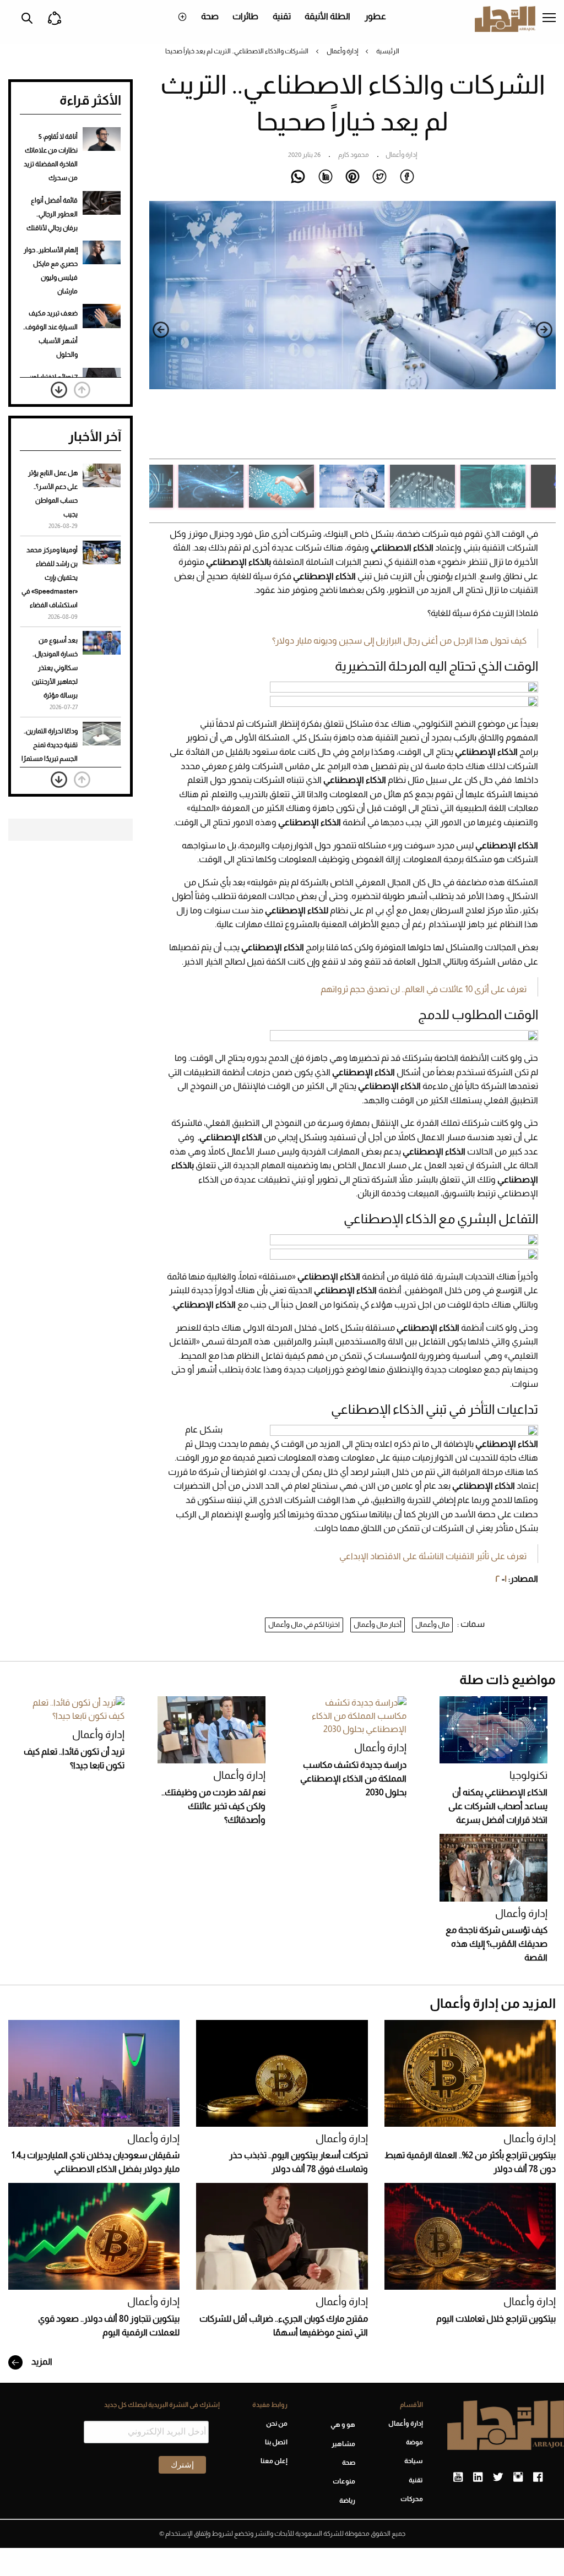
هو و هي (343, 2425)
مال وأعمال (432, 1624)
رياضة (347, 2501)
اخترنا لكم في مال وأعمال (304, 1624)
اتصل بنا (276, 2442)
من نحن (277, 2423)
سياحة (414, 2461)
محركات (412, 2499)
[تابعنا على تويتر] (498, 2477)
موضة (414, 2442)
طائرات (245, 16)
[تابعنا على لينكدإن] (478, 2477)
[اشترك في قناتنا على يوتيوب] (458, 2477)
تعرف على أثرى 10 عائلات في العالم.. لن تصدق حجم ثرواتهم (424, 989)
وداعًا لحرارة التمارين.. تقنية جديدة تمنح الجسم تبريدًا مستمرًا (50, 745)
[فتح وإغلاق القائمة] (549, 19)
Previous (544, 330)
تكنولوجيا (528, 1775)
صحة (210, 16)
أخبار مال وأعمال (378, 1624)
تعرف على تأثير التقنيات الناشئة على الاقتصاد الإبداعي (433, 1556)
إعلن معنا (274, 2461)
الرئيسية (388, 51)
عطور (375, 16)
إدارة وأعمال (342, 51)
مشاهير (343, 2444)
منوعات (344, 2481)
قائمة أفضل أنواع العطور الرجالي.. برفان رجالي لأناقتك (52, 214)
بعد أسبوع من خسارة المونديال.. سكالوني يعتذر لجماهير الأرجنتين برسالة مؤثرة (55, 668)
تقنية (282, 16)
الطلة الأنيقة (327, 16)
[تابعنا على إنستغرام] (518, 2477)
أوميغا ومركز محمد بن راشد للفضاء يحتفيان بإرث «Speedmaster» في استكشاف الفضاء (50, 578)
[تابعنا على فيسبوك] (538, 2477)
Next (161, 330)
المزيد (41, 2362)
